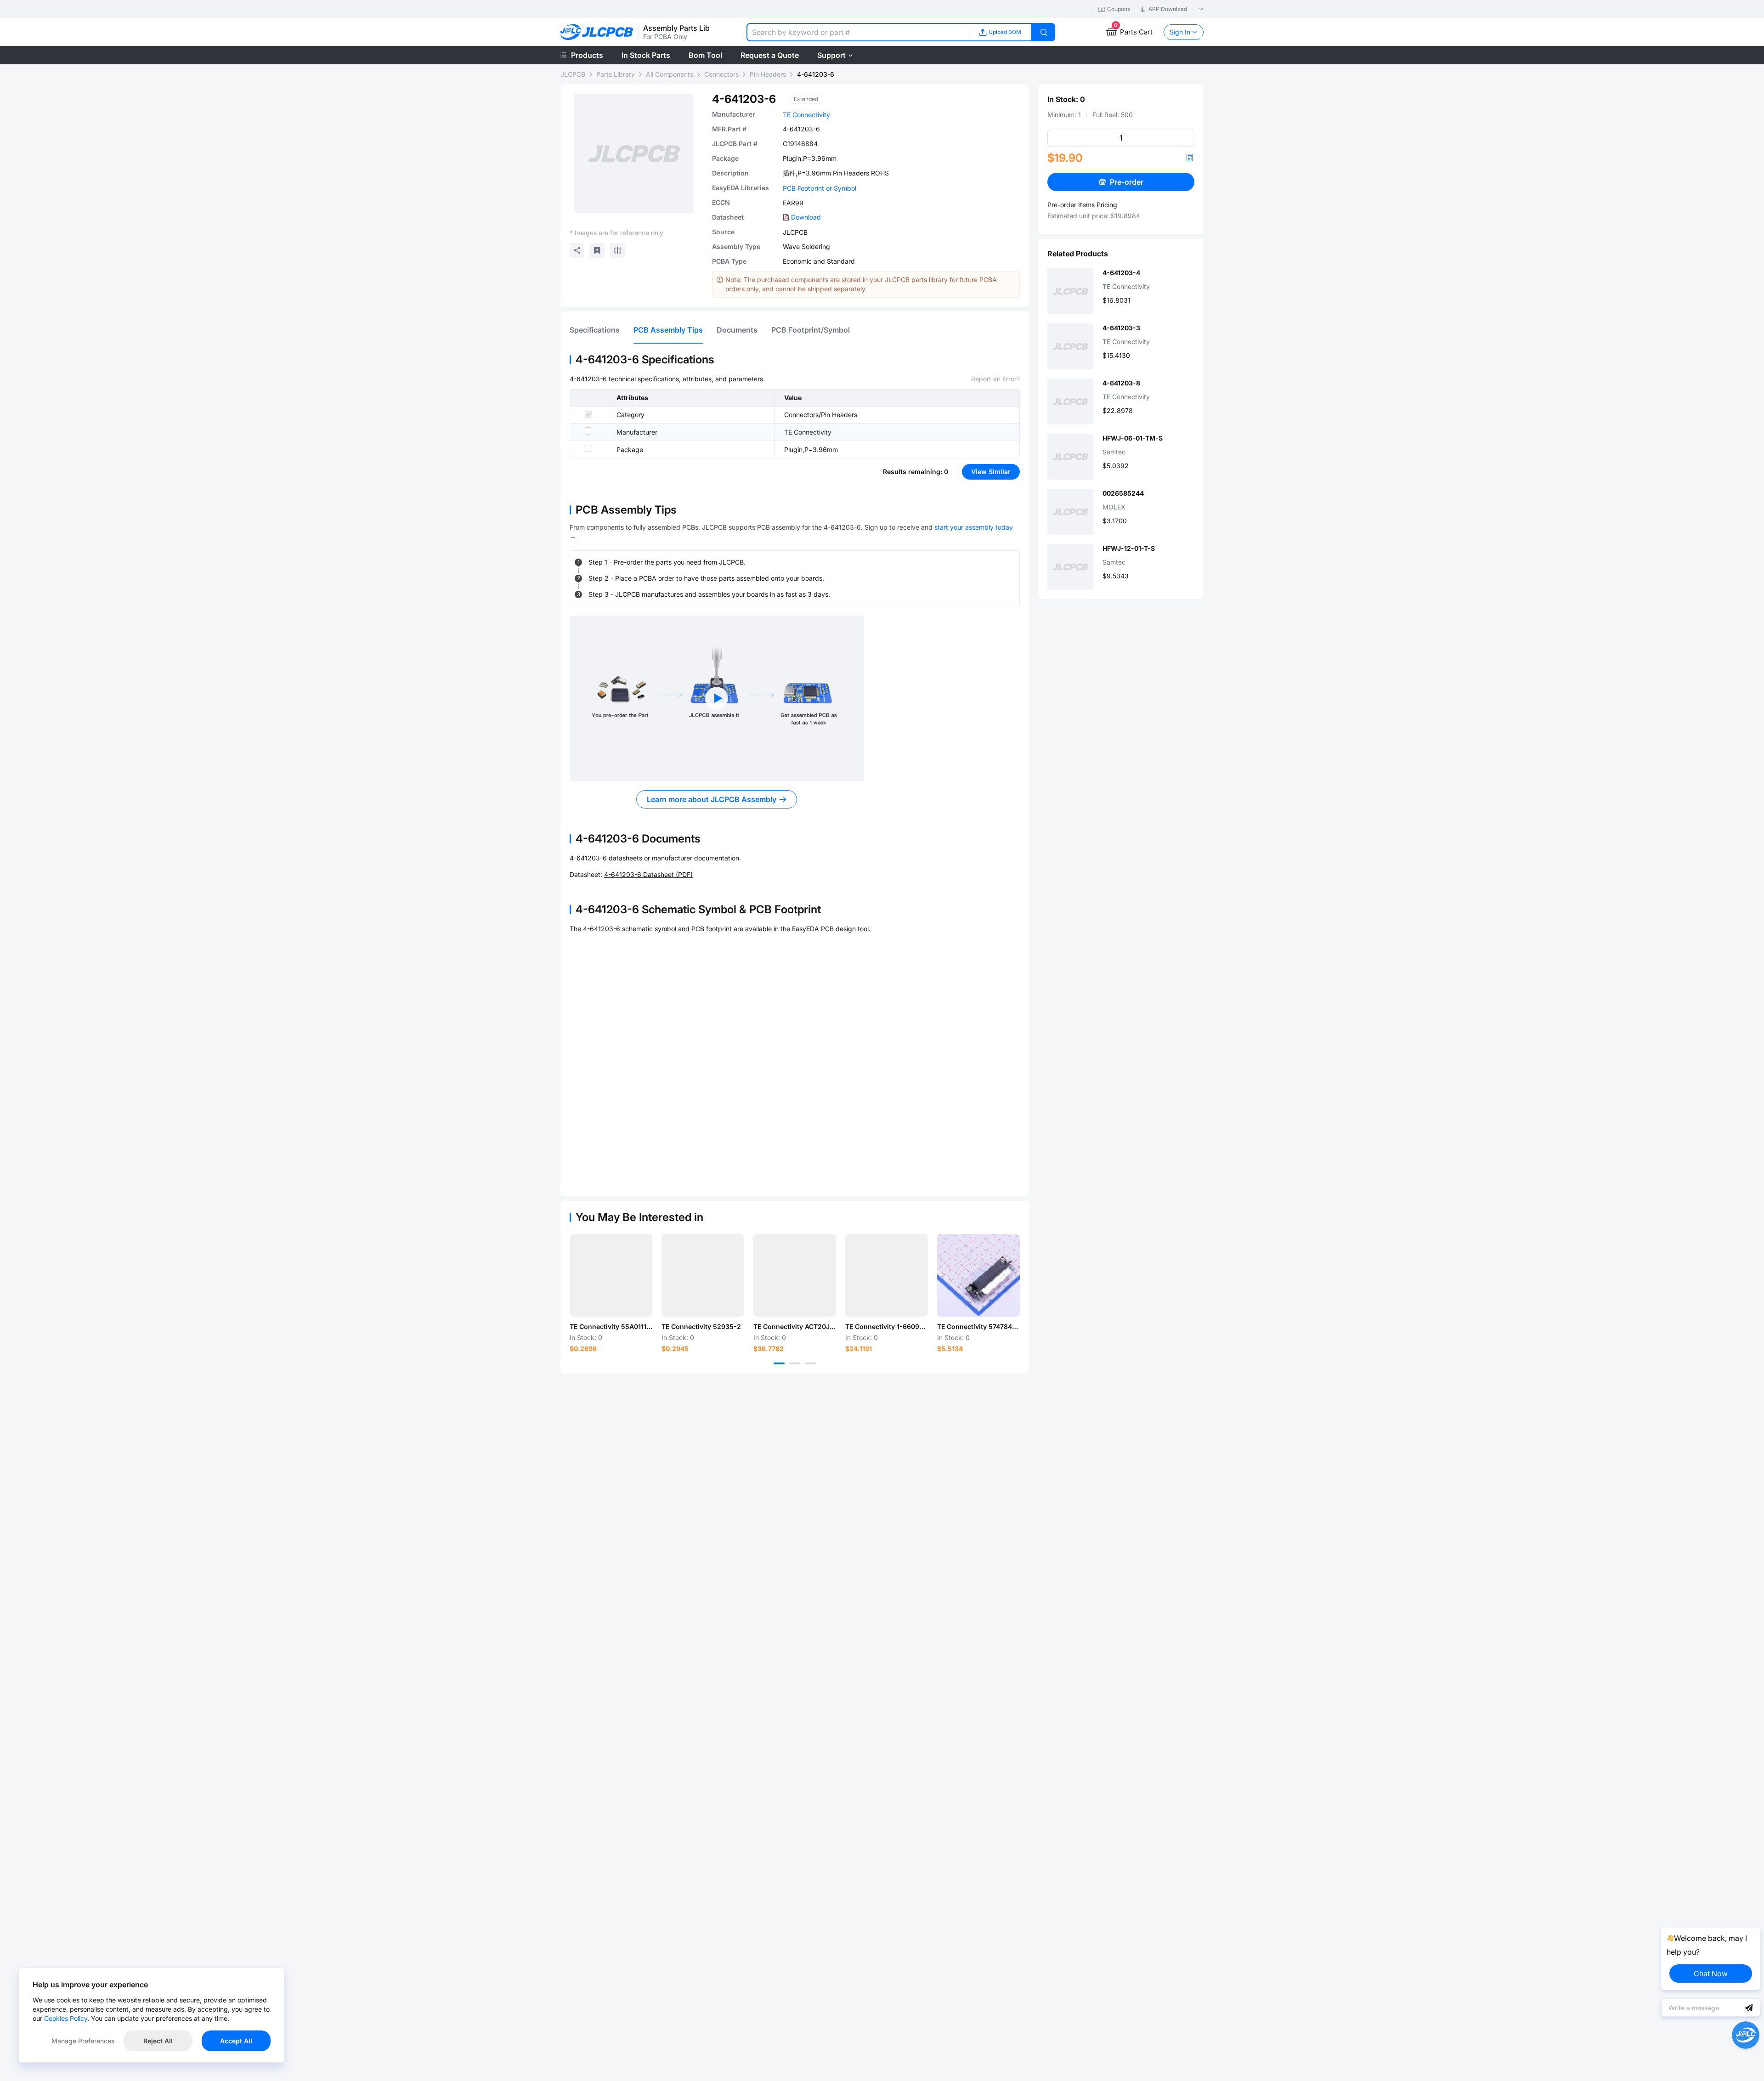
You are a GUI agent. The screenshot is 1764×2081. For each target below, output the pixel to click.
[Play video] (717, 698)
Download (806, 217)
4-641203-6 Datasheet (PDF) (648, 874)
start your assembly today (974, 527)
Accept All (236, 2041)
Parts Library (616, 74)
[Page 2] (795, 1363)
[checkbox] (588, 414)
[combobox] (857, 32)
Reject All (158, 2041)
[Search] (1044, 32)
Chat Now (1711, 1974)
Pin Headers (768, 74)
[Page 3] (810, 1363)
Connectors (721, 74)
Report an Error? (995, 379)
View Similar (991, 472)
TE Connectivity (806, 115)
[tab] (595, 330)
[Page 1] (779, 1363)
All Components (670, 74)
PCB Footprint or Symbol (820, 188)
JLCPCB (573, 74)
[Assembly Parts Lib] (597, 32)
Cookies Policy (66, 2018)
